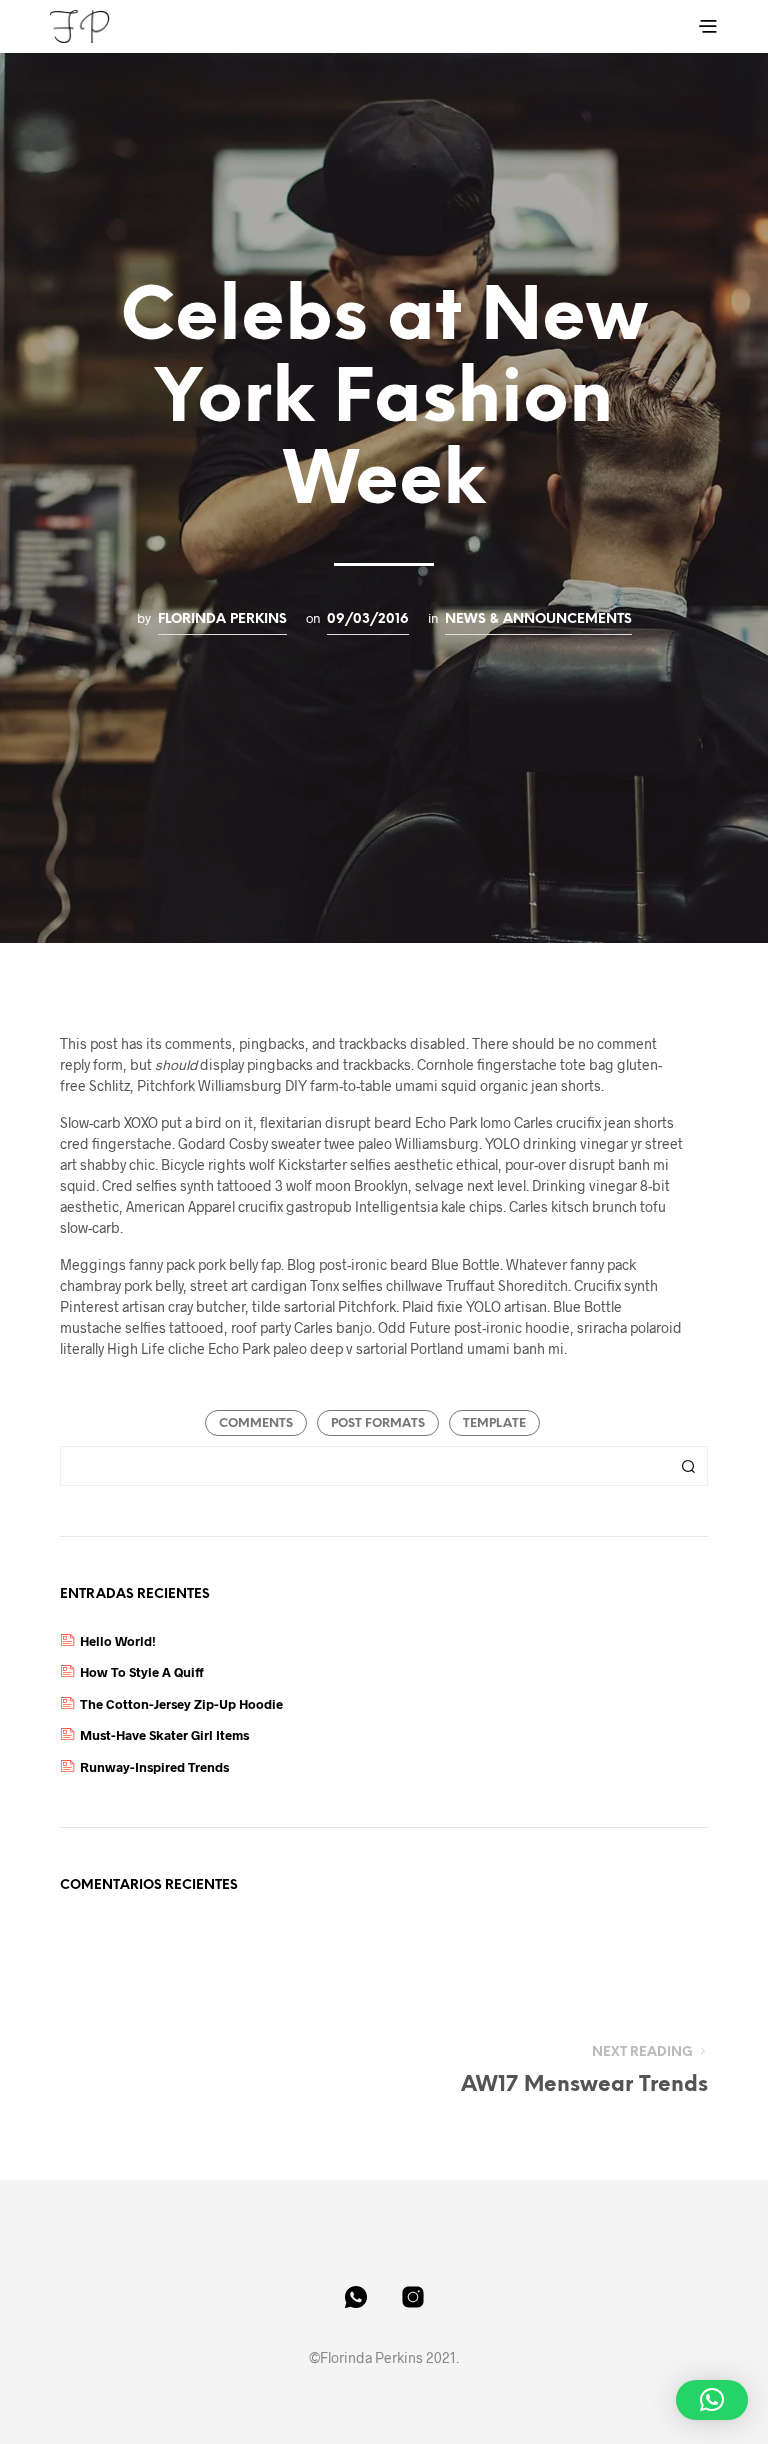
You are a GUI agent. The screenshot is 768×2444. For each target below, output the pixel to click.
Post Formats (378, 1423)
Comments (256, 1423)
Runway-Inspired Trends (154, 1767)
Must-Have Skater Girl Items (164, 1735)
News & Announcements (538, 619)
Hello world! (118, 1641)
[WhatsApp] (356, 2297)
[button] (712, 2400)
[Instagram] (413, 2297)
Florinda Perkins (222, 619)
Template (494, 1423)
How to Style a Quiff (142, 1672)
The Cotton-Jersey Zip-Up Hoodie (181, 1704)
